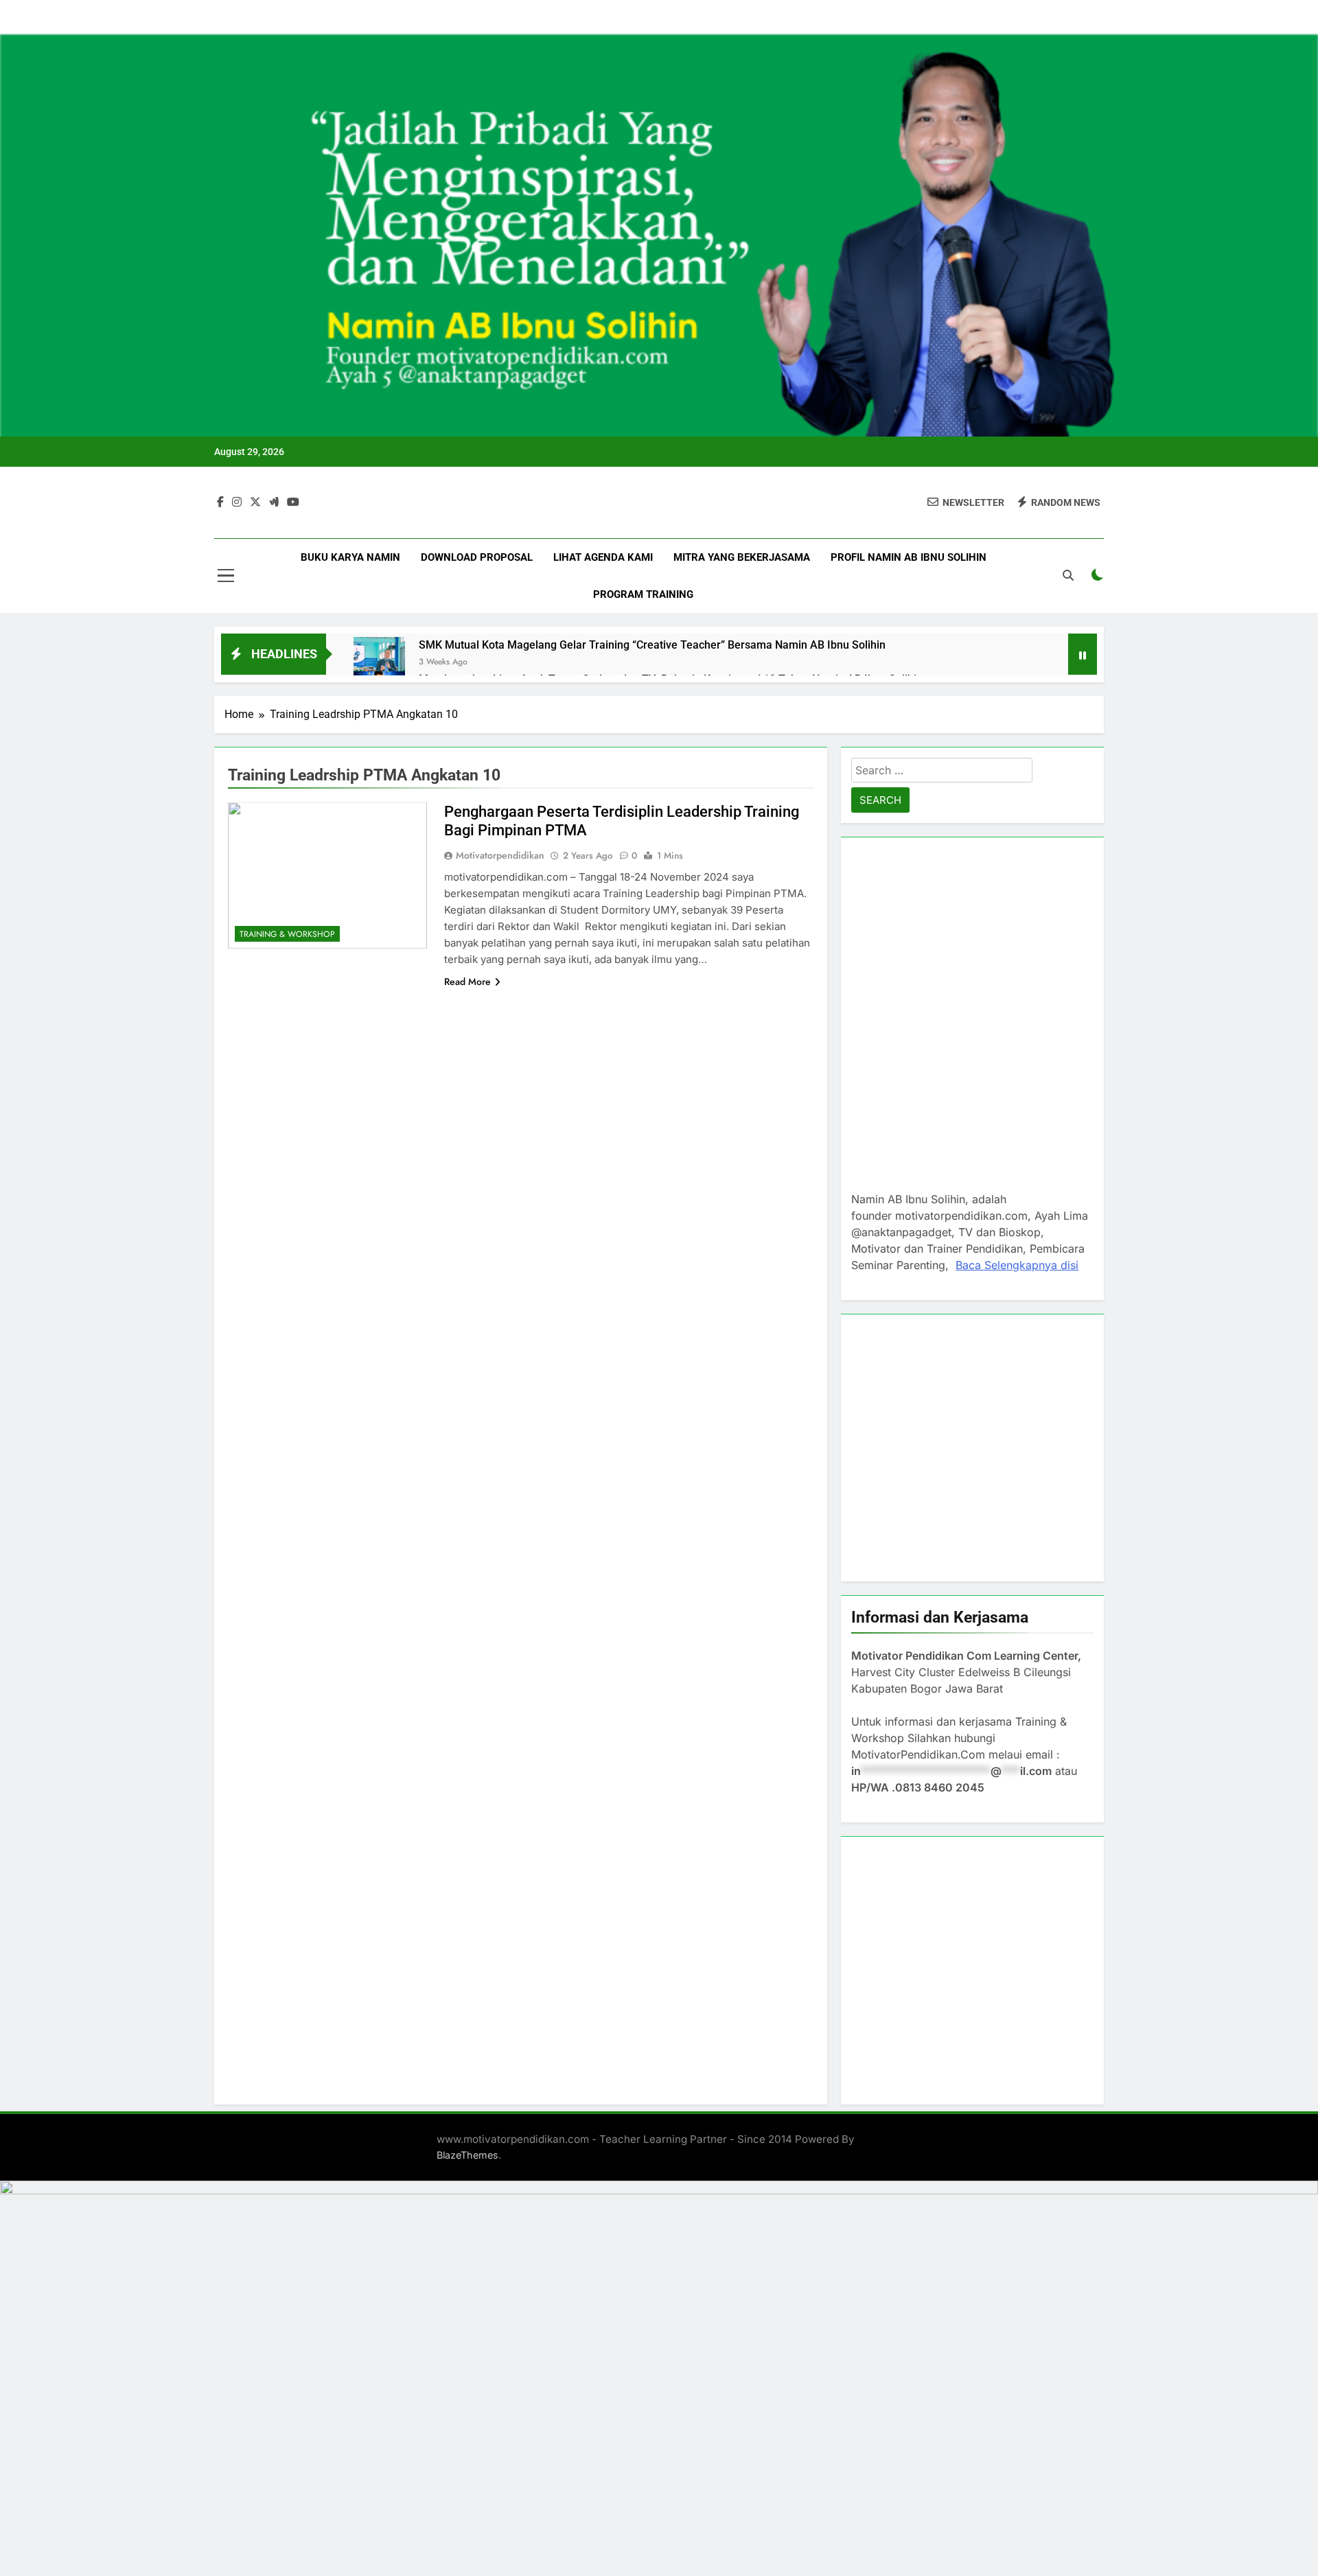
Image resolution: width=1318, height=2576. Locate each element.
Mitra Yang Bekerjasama (742, 557)
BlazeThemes (467, 2155)
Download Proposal (477, 557)
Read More (467, 982)
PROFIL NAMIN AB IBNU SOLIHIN (909, 557)
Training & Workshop (287, 934)
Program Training (643, 594)
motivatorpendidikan (500, 855)
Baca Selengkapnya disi (1017, 1265)
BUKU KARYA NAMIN (350, 557)
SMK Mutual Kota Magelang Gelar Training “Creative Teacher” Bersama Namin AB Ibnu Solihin (652, 645)
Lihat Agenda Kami (603, 557)
